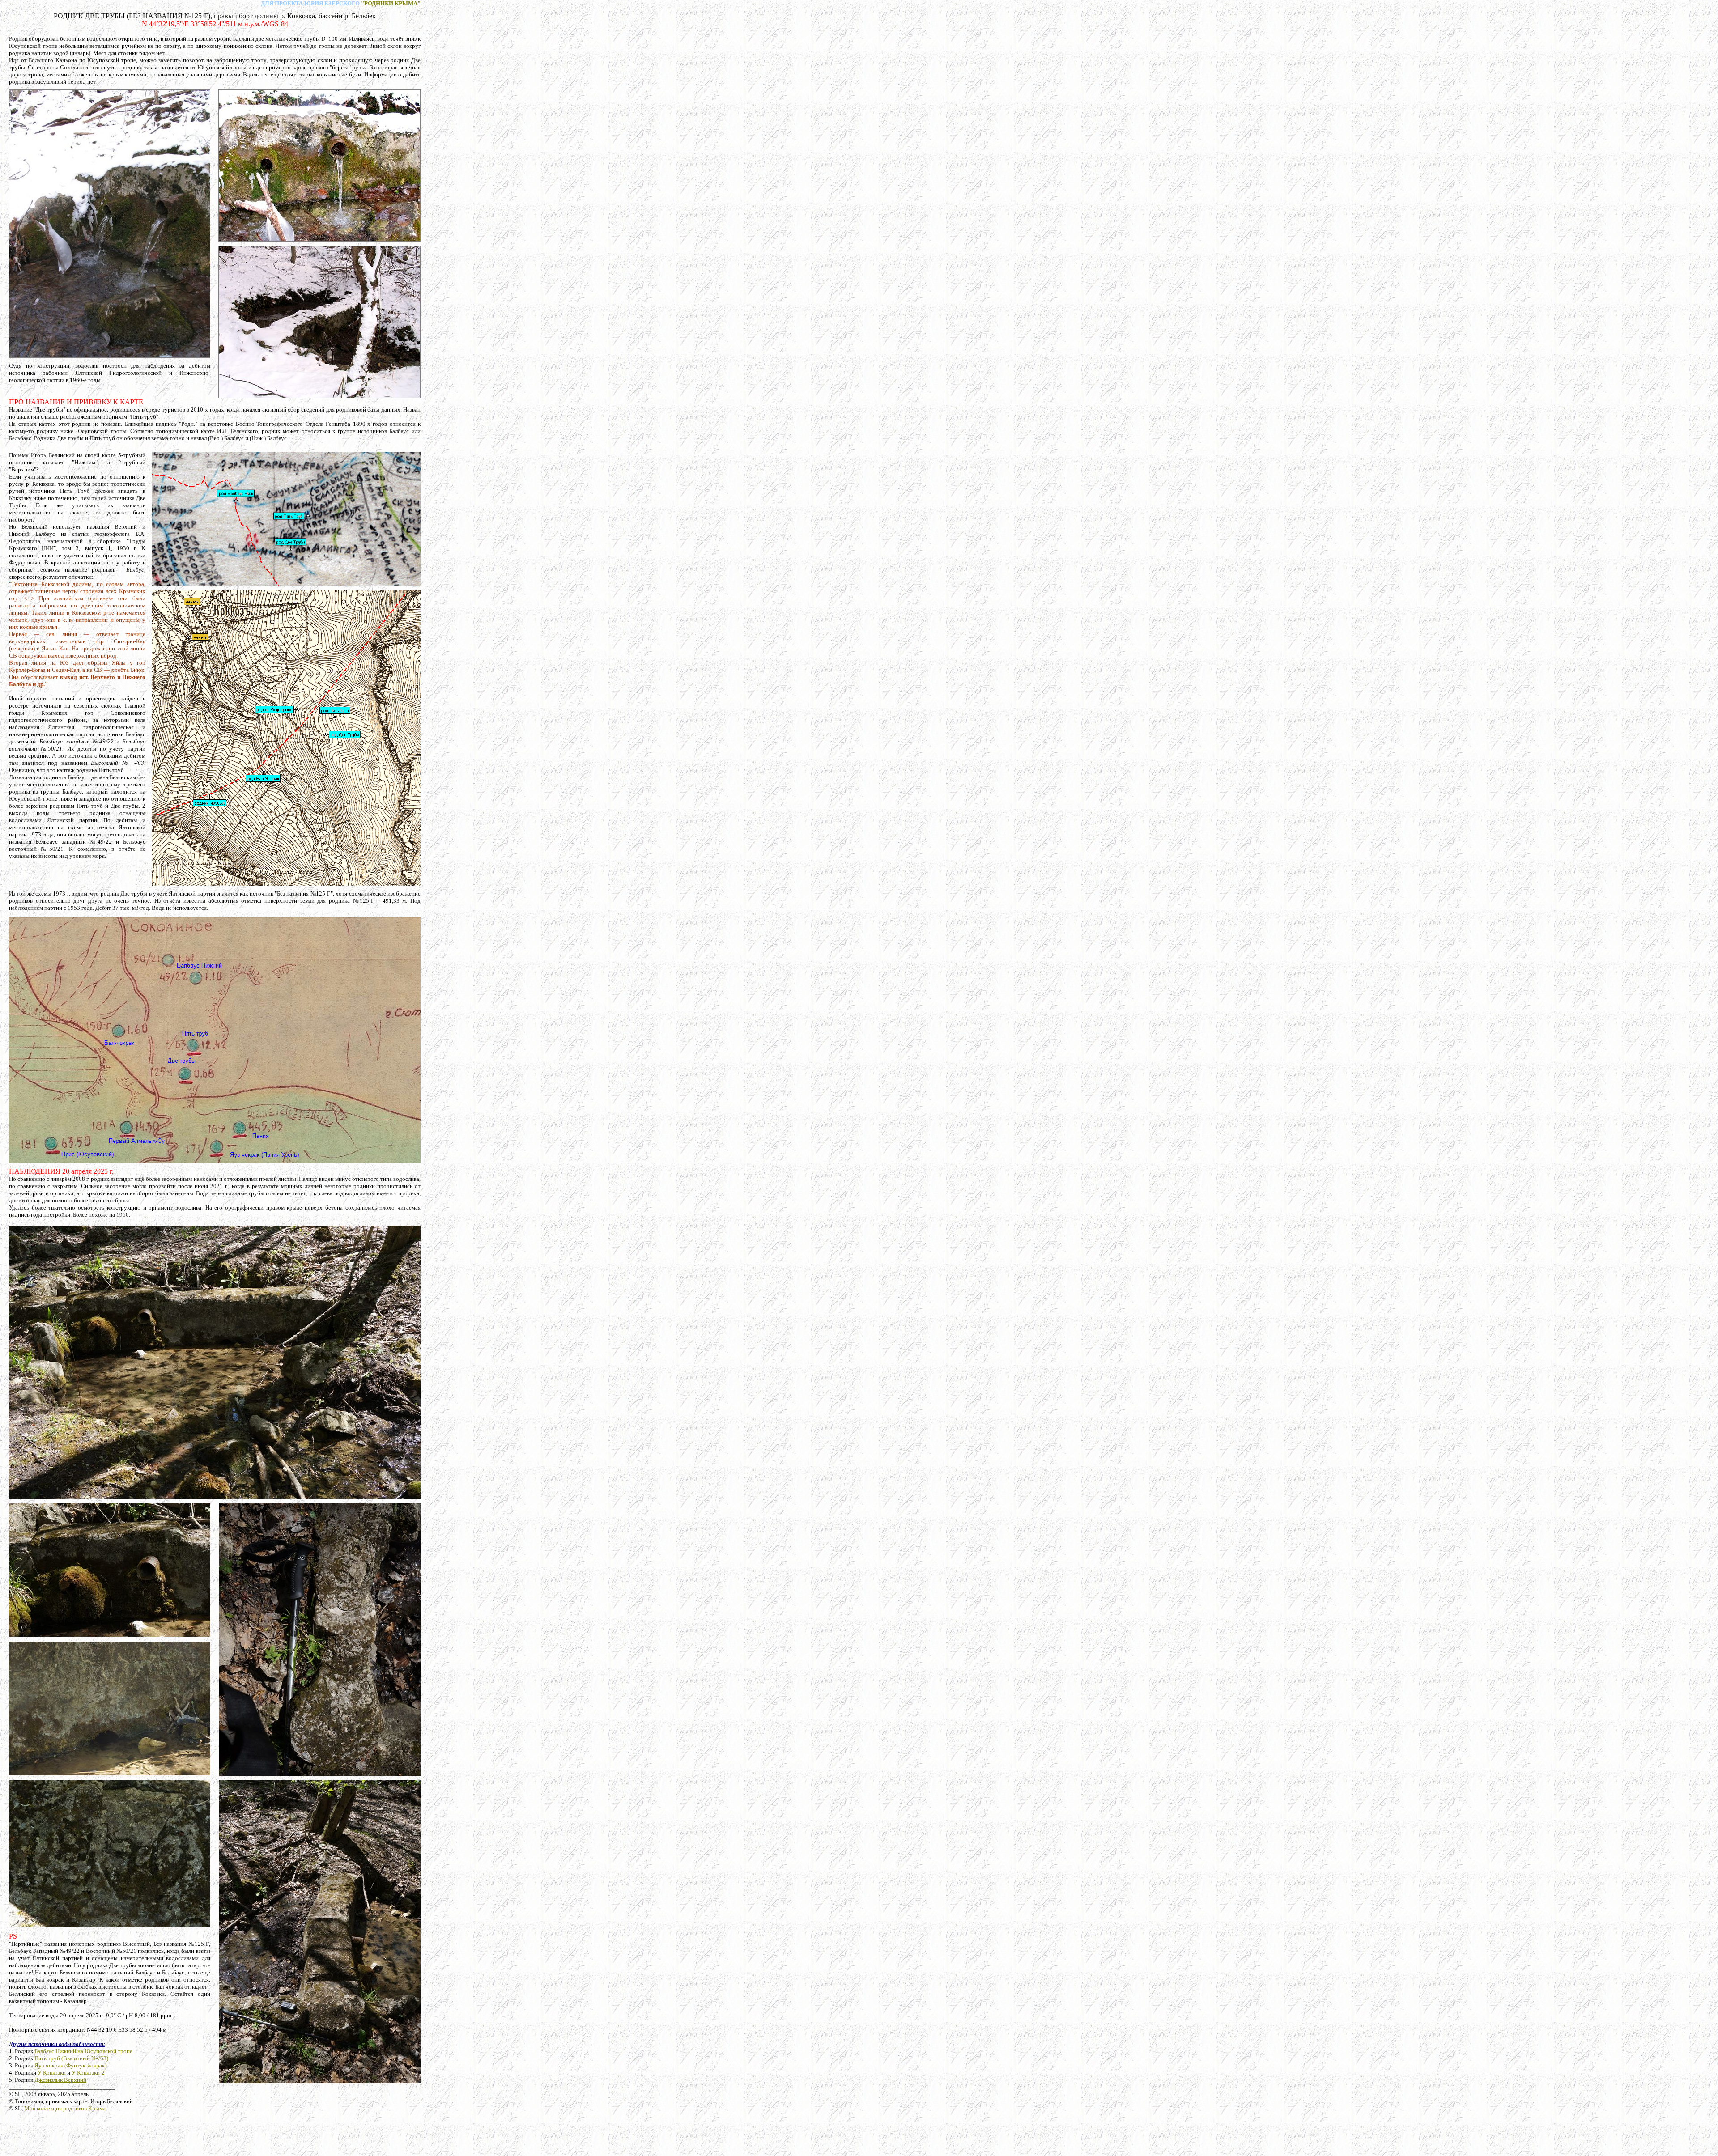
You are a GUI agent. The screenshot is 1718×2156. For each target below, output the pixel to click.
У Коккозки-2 (88, 2073)
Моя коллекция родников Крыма (65, 2108)
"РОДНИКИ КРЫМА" (391, 3)
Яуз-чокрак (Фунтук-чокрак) (70, 2065)
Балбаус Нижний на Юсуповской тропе (83, 2051)
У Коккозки (52, 2073)
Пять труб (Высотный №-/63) (71, 2058)
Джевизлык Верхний (60, 2080)
